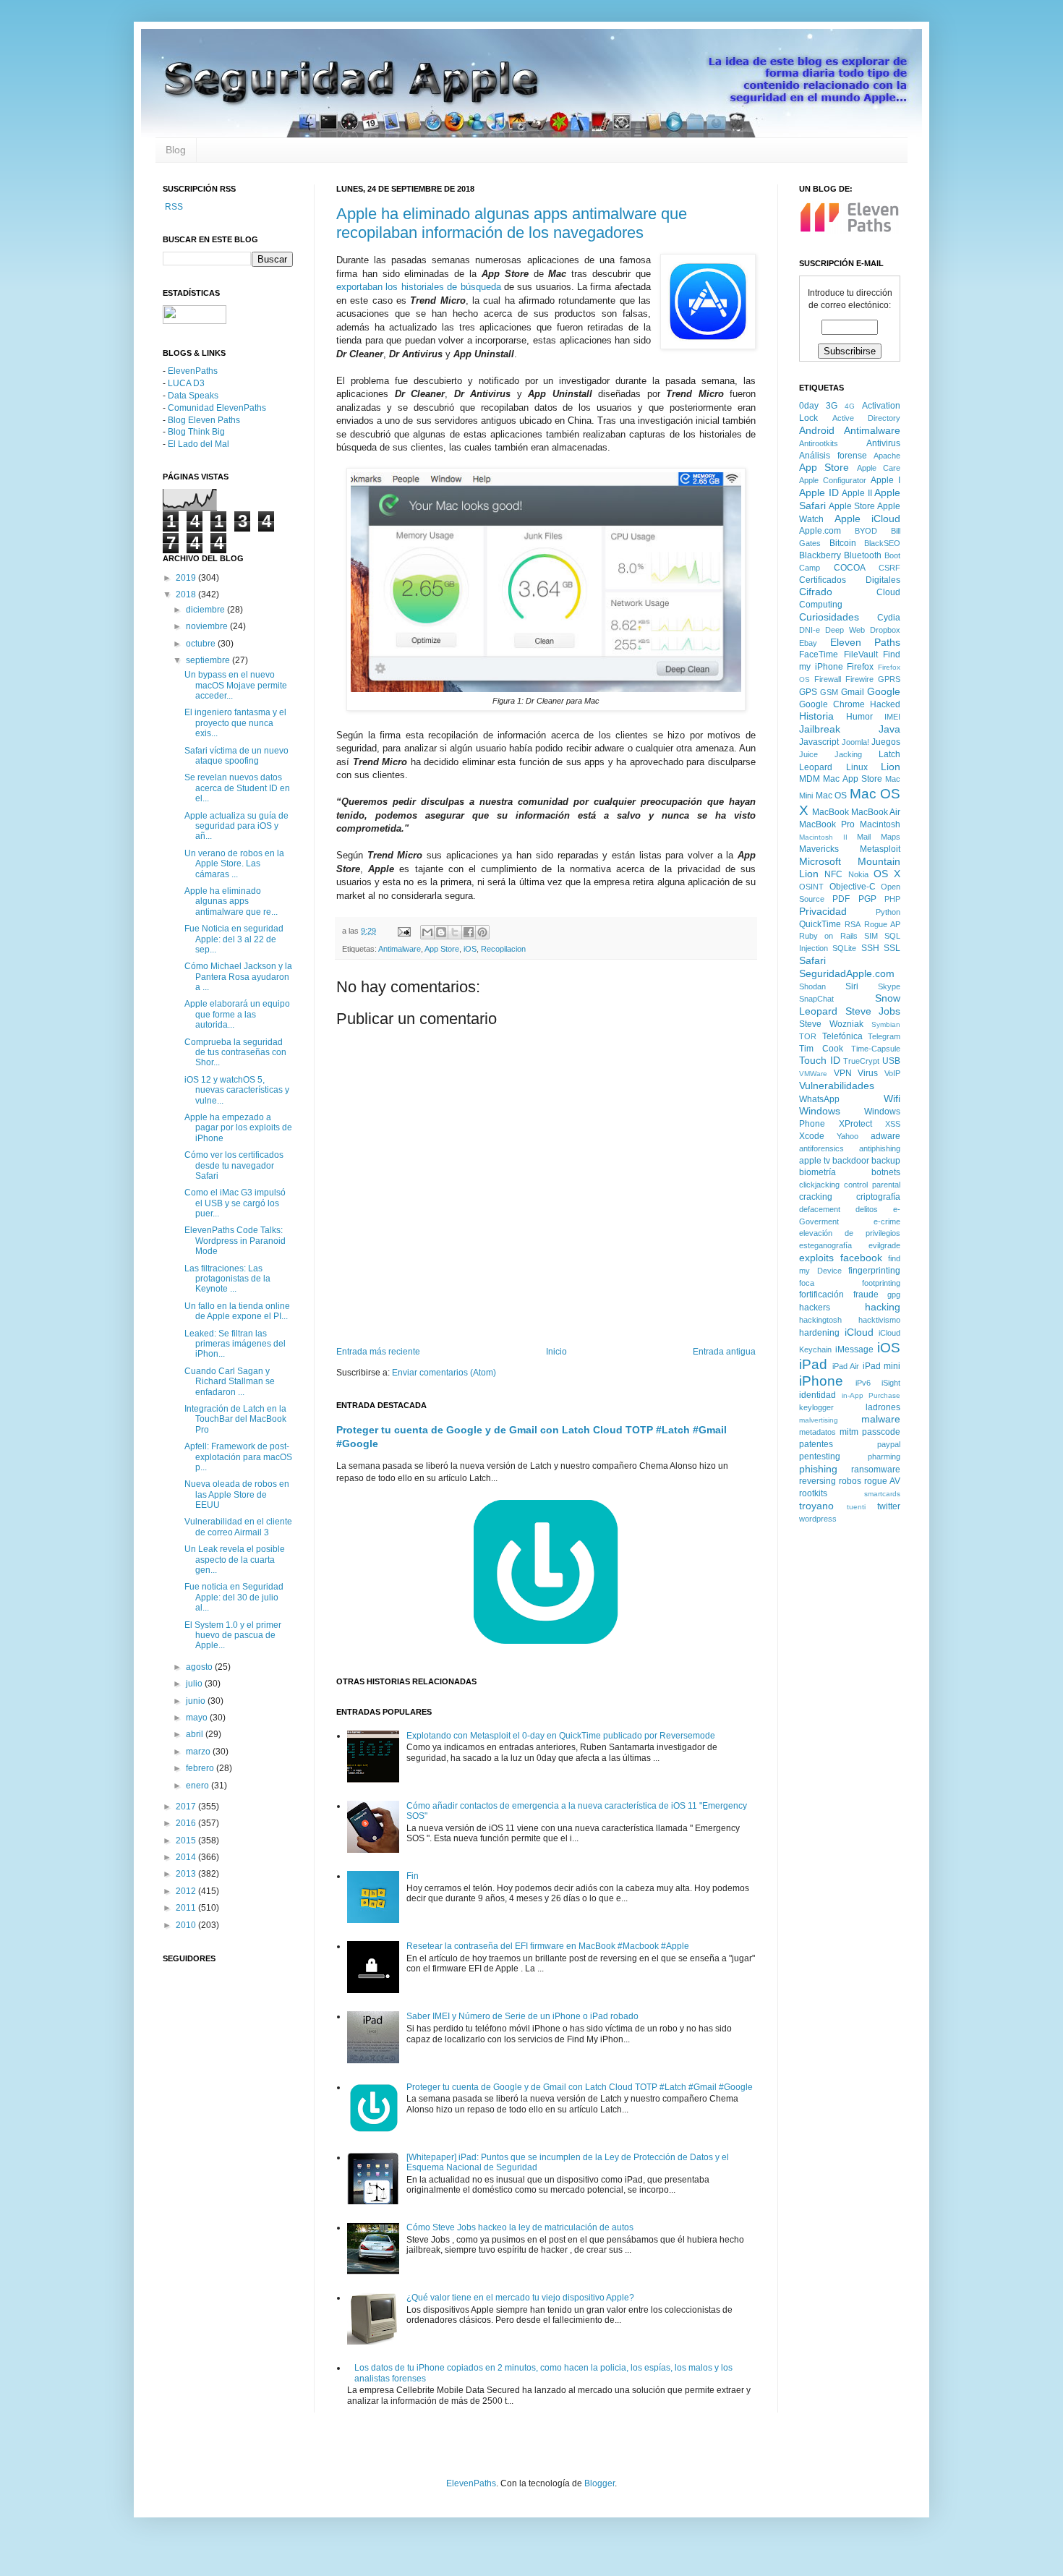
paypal (889, 1444)
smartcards (882, 1494)
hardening (819, 1333)
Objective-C (853, 887)
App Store (442, 949)
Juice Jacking (831, 754)
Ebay (808, 643)
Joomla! (855, 742)
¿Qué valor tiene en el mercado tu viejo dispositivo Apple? (520, 2298)
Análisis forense (833, 456)
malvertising (819, 1420)
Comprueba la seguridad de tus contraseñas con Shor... (235, 1053)
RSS (173, 207)
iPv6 (863, 1383)
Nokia (858, 874)
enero (198, 1786)
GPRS (889, 679)
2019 (187, 578)
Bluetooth (863, 555)
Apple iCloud (868, 519)
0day (809, 406)
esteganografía (825, 1245)
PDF (841, 899)
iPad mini (882, 1366)
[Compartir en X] (455, 932)
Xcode (812, 1136)
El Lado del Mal (198, 444)
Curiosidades (829, 617)
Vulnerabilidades (837, 1086)
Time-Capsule (876, 1049)
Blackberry (820, 555)
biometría (817, 1172)
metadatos (817, 1432)
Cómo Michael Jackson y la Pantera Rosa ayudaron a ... (238, 977)
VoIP (892, 1073)
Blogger (599, 2483)
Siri (852, 986)
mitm (849, 1432)
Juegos (886, 742)
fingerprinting (874, 1271)
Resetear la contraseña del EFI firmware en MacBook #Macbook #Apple (548, 1946)
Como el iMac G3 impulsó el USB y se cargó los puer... (235, 1203)
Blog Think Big (196, 432)
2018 (187, 594)
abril (196, 1734)
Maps (891, 837)
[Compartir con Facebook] (469, 932)
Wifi (892, 1099)
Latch (889, 754)
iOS (470, 949)
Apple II (857, 493)
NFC (833, 874)
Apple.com (820, 531)
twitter (889, 1506)
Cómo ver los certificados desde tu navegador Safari (234, 1165)
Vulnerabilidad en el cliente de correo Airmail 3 (238, 1527)
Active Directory (867, 418)
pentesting (820, 1457)
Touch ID (820, 1060)
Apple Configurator (833, 480)
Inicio (556, 1352)
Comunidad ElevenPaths (217, 408)
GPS (808, 692)
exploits (816, 1258)
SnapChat (816, 999)
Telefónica (842, 1036)
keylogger (816, 1407)
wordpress (818, 1519)
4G (850, 406)
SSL (892, 948)
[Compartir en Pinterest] (482, 932)
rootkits (813, 1493)
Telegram (884, 1036)
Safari (812, 960)
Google (884, 691)
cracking (816, 1197)
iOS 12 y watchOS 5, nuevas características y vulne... (237, 1090)
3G (832, 406)
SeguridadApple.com (847, 973)
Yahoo (848, 1136)
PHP (892, 899)
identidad (817, 1395)
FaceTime (819, 654)
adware (885, 1136)
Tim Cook (821, 1049)
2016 (187, 1823)
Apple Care (879, 468)
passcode (881, 1432)
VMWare (813, 1074)
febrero (201, 1768)
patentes (816, 1444)
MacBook (831, 812)
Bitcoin (843, 543)
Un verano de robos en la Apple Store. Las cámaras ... (234, 864)
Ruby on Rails (828, 936)
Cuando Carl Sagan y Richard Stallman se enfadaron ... (230, 1382)
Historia (816, 716)
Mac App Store (853, 779)
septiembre (209, 660)
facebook (861, 1258)
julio (195, 1684)
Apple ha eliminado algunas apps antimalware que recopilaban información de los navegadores (512, 223)
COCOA (850, 568)
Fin (413, 1876)
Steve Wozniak (831, 1024)
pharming (884, 1457)
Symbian (886, 1024)
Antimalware (400, 949)
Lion (891, 767)
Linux (857, 767)
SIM (871, 936)
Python (888, 912)
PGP (867, 899)
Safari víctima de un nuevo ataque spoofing (236, 756)
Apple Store (852, 506)
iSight (891, 1383)
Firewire (859, 679)
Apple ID (819, 492)
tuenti (856, 1507)
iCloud (859, 1332)
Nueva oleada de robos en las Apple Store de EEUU (237, 1494)
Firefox (860, 667)
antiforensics (821, 1148)
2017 (187, 1807)
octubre (202, 644)
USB (891, 1061)
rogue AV (882, 1481)
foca (807, 1283)
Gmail (853, 692)
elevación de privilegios (850, 1233)
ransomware (876, 1470)
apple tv (815, 1161)
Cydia (889, 618)
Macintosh (880, 824)
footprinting (881, 1283)
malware (881, 1419)
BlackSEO (882, 543)
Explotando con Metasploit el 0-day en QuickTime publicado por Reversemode (561, 1736)
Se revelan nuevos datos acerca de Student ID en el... (237, 788)
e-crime (887, 1221)
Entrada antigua (724, 1352)
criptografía (878, 1197)
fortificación (821, 1295)
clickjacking (819, 1185)
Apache (887, 456)
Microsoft (820, 861)
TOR (808, 1036)
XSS (893, 1124)
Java (889, 729)
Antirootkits (819, 443)
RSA (853, 924)
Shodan (812, 986)
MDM (810, 779)
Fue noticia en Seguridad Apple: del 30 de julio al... (234, 1597)
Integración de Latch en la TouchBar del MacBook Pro (235, 1419)
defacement (820, 1209)
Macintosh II (823, 837)
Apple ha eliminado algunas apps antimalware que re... (231, 901)
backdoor (851, 1161)
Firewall (828, 679)
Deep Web (845, 630)
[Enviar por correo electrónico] (427, 932)
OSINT (811, 887)
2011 (187, 1908)
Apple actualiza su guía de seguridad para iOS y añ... (236, 826)
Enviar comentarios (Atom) (444, 1373)
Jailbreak (820, 729)
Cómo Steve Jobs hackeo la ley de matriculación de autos (520, 2227)
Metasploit (880, 849)
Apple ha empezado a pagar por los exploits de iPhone (238, 1128)
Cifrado (816, 592)
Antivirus (883, 443)
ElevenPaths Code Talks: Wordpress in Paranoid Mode (235, 1241)
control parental (872, 1185)
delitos (867, 1209)
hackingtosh (820, 1320)
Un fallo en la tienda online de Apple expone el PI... (237, 1311)
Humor (859, 717)
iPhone (821, 1381)
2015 (187, 1841)
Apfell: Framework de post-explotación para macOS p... (238, 1457)
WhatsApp (819, 1099)
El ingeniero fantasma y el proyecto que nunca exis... (235, 723)
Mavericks (819, 849)
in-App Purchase (871, 1395)
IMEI (892, 717)
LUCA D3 (186, 383)
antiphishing (880, 1148)
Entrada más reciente (378, 1352)
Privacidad (823, 911)
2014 (187, 1857)
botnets (886, 1172)
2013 (187, 1874)
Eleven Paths (866, 642)
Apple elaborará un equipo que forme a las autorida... (237, 1014)
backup (886, 1161)
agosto (200, 1667)
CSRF (889, 568)
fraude (866, 1295)
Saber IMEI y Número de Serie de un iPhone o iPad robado (522, 2016)
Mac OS (832, 796)
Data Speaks (193, 396)
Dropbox (885, 630)
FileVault (861, 654)
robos (850, 1481)
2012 (187, 1891)
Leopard (816, 767)
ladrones (883, 1407)
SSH (870, 948)
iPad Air (846, 1366)
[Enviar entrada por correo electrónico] (404, 931)
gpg (894, 1295)
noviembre (208, 626)
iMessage (854, 1349)
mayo (198, 1718)
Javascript (819, 742)
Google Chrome (832, 704)
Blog (176, 150)
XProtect (855, 1124)
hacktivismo (879, 1320)
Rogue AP (882, 924)
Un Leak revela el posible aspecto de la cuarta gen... (235, 1560)
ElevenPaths (193, 371)
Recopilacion (503, 949)
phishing (818, 1469)
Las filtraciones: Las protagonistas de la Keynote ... (227, 1279)
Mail (864, 837)
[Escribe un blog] (441, 932)
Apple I (885, 480)
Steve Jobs (873, 1011)
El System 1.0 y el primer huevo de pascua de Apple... (233, 1635)
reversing (817, 1481)
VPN (843, 1073)
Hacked (885, 704)
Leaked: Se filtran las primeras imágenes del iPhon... (235, 1344)
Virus (868, 1073)
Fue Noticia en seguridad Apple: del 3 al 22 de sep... (234, 939)
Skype (889, 986)
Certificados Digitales (850, 580)
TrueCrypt (861, 1061)
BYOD (866, 531)
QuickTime (820, 924)
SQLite (844, 948)
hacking (883, 1307)
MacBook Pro (827, 824)
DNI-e (810, 630)
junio (197, 1701)
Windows (820, 1111)
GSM (829, 692)
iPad (813, 1364)
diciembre (206, 610)
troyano (816, 1506)
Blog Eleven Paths (204, 420)
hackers (815, 1308)
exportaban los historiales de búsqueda (419, 287)
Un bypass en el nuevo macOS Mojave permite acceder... (236, 685)
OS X (887, 874)
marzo (199, 1752)
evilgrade (884, 1245)
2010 (187, 1925)
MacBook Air (876, 812)
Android (817, 430)
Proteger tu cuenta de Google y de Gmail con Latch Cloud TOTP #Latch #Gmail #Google (580, 2087)
